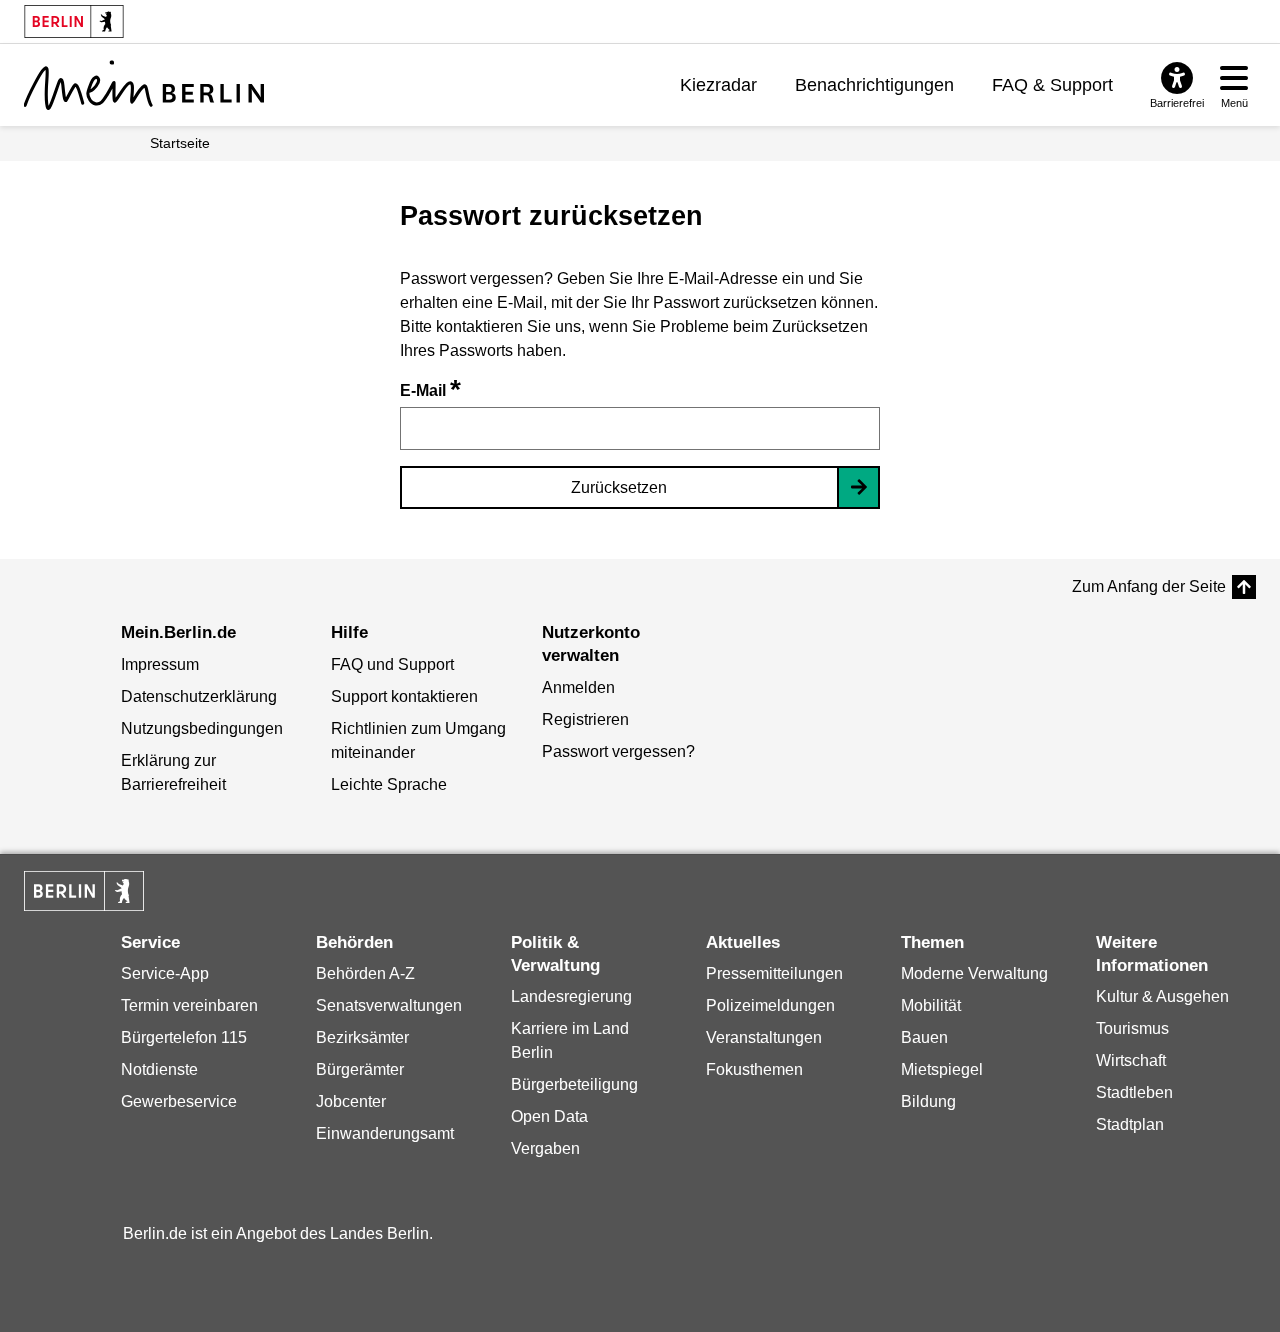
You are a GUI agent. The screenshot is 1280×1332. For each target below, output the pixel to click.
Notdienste (159, 1069)
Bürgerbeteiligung (574, 1084)
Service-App (165, 973)
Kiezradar (718, 85)
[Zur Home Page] (144, 85)
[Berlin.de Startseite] (84, 891)
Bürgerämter (360, 1069)
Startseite (180, 143)
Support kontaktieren (404, 696)
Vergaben (545, 1148)
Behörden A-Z (365, 973)
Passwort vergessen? (618, 751)
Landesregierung (571, 996)
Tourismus (1132, 1028)
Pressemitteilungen (774, 973)
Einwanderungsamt (385, 1133)
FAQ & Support (1052, 85)
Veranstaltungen (764, 1037)
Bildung (928, 1101)
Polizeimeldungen (770, 1005)
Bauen (924, 1037)
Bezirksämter (362, 1037)
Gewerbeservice (179, 1101)
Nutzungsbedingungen (202, 728)
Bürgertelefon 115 (184, 1037)
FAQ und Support (392, 664)
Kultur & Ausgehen (1162, 996)
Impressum (160, 664)
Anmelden (578, 687)
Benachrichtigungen (874, 85)
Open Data (549, 1116)
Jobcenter (351, 1101)
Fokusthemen (754, 1069)
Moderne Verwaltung (974, 973)
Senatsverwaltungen (389, 1005)
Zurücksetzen (619, 487)
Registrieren (585, 719)
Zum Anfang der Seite (1149, 586)
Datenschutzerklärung (199, 696)
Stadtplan (1130, 1124)
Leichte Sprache (389, 784)
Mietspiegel (942, 1069)
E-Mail (430, 390)
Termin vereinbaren (189, 1005)
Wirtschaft (1131, 1060)
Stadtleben (1134, 1092)
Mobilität (931, 1005)
